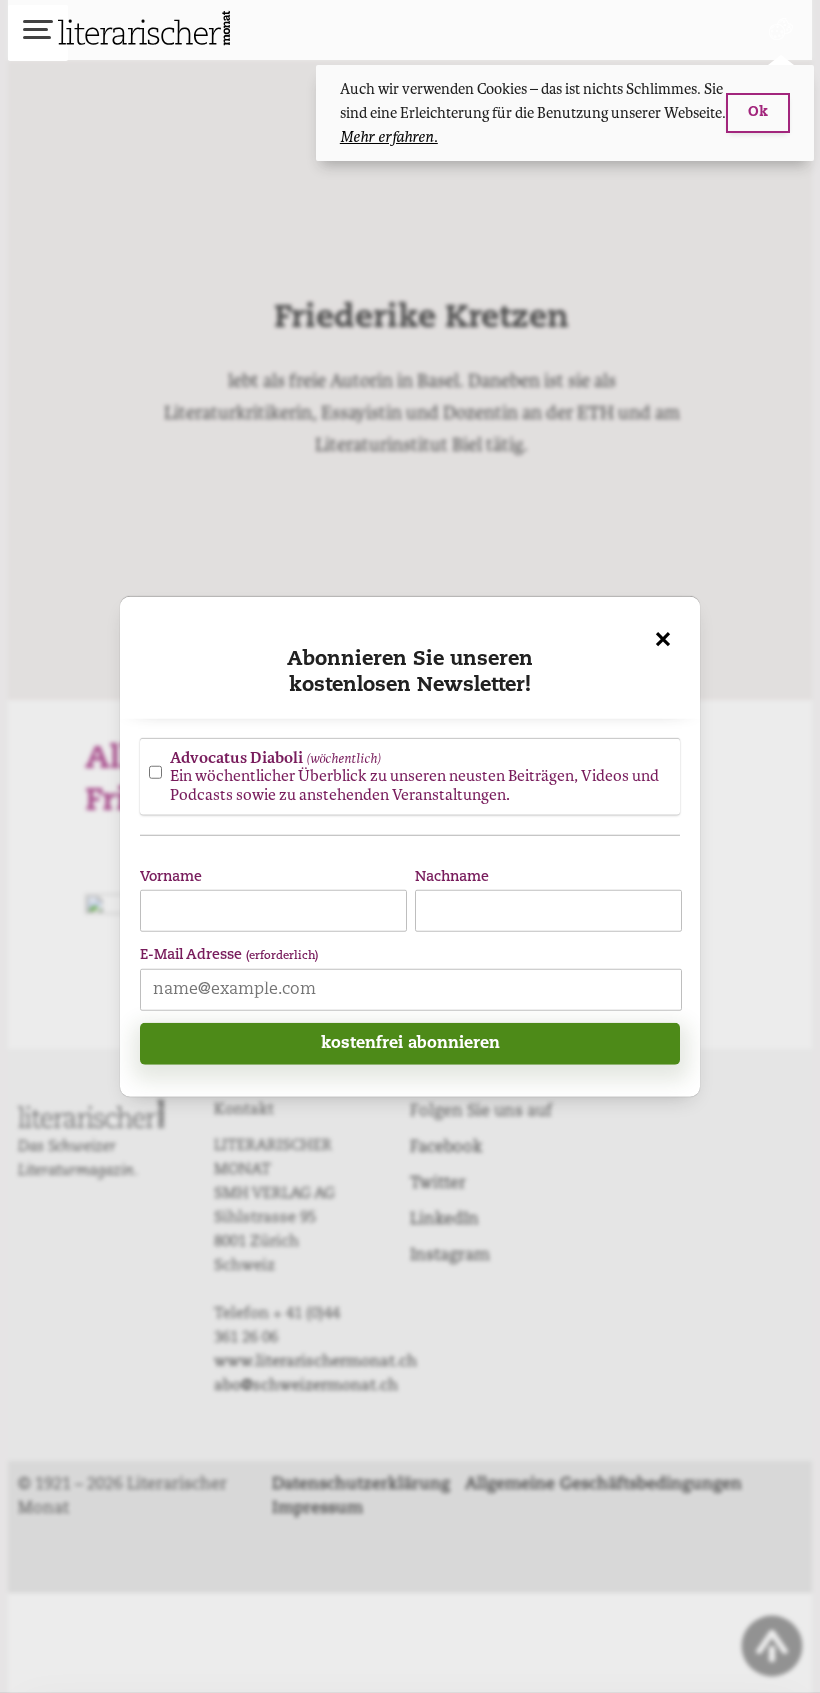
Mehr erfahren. (389, 137)
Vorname (171, 876)
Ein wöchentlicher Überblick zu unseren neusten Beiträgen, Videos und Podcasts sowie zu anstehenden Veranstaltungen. (414, 775)
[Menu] (38, 33)
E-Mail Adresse (229, 954)
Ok (758, 112)
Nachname (452, 876)
